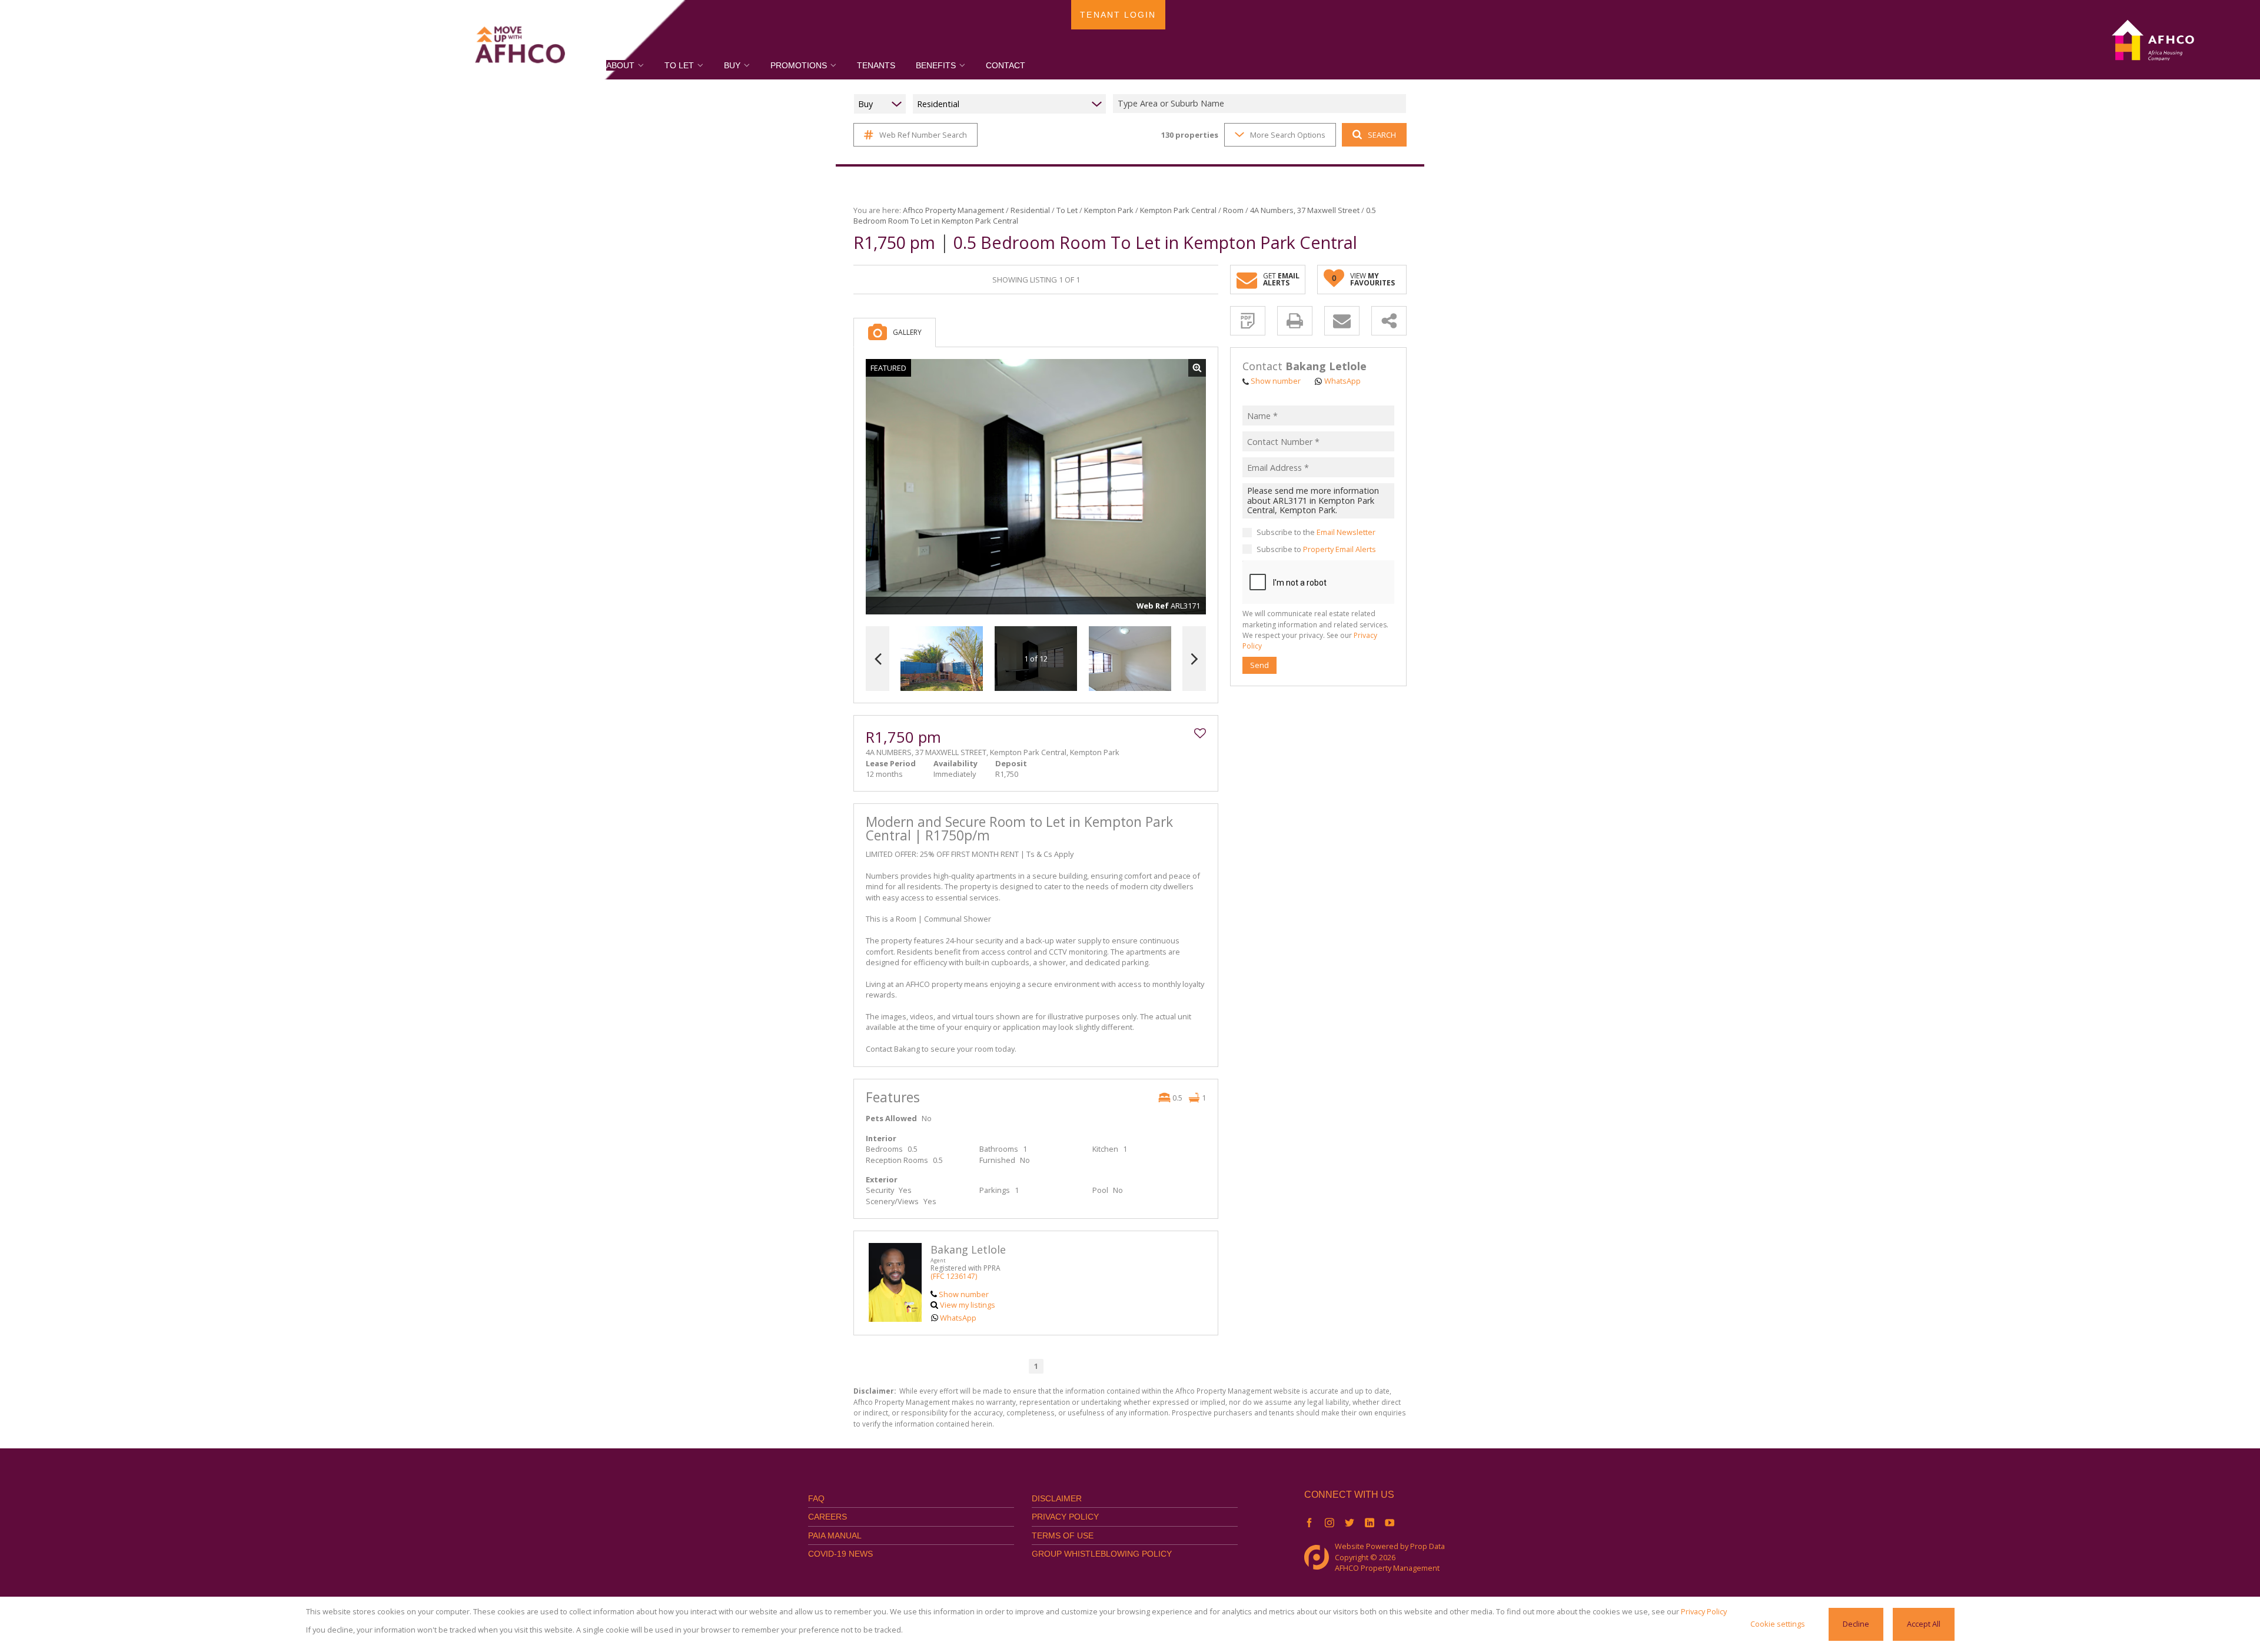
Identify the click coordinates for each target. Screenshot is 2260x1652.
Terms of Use (1063, 1535)
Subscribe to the (1316, 533)
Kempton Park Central (1178, 210)
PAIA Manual (835, 1535)
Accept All (1924, 1624)
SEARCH (1382, 135)
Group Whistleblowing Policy (1102, 1554)
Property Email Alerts (1340, 549)
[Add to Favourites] (1200, 733)
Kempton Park (1109, 210)
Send (1259, 665)
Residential (1030, 210)
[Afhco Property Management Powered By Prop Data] (1320, 1557)
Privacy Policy (1065, 1517)
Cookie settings (1778, 1624)
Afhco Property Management (953, 210)
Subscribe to (1316, 549)
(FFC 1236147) (954, 1276)
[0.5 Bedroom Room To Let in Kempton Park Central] (1036, 487)
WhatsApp (958, 1318)
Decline (1856, 1624)
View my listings (968, 1305)
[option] (1130, 659)
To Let (1067, 210)
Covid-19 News (840, 1554)
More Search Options (1288, 135)
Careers (827, 1517)
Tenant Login (1118, 15)
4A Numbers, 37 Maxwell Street (1305, 210)
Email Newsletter (1346, 533)
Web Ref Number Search (923, 135)
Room (1233, 210)
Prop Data (1428, 1546)
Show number (964, 1294)
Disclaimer (1057, 1498)
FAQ (816, 1498)
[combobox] (1261, 104)
